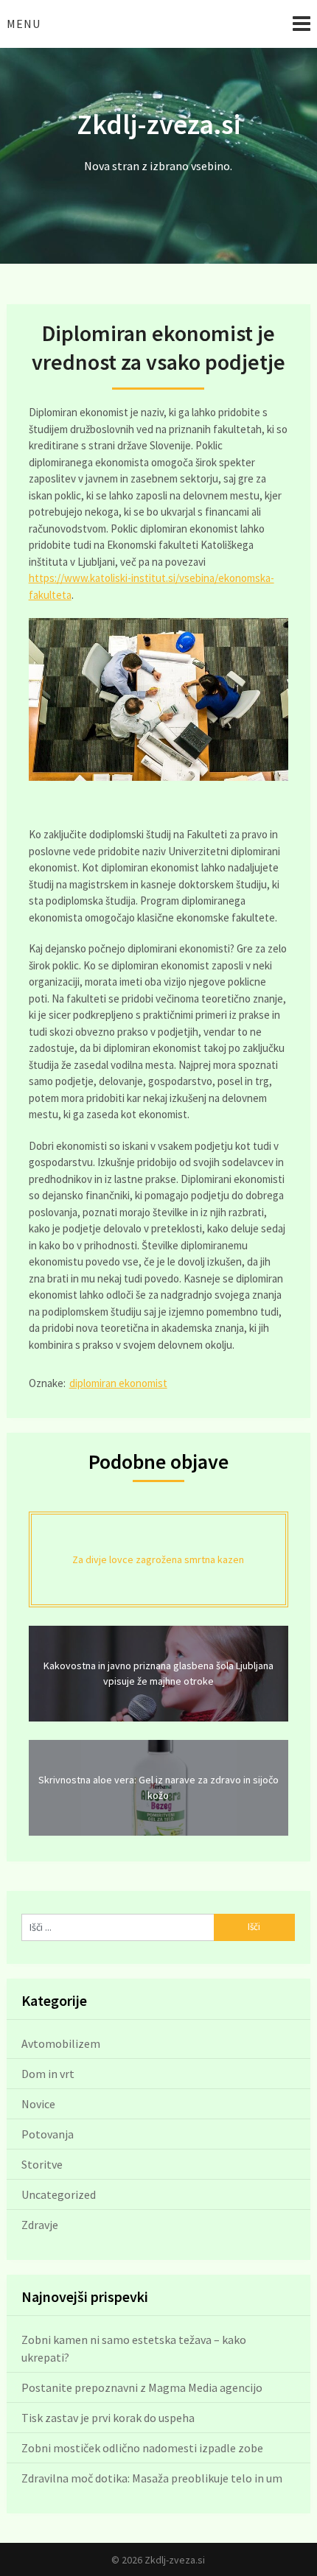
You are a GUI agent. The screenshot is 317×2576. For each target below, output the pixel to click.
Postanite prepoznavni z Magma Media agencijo (142, 2387)
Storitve (42, 2164)
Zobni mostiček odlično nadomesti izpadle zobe (142, 2448)
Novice (38, 2104)
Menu (24, 24)
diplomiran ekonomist (118, 1383)
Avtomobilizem (61, 2043)
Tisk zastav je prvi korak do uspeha (108, 2418)
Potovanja (48, 2134)
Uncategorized (59, 2194)
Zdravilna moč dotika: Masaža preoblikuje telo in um (152, 2478)
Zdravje (40, 2225)
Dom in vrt (48, 2074)
